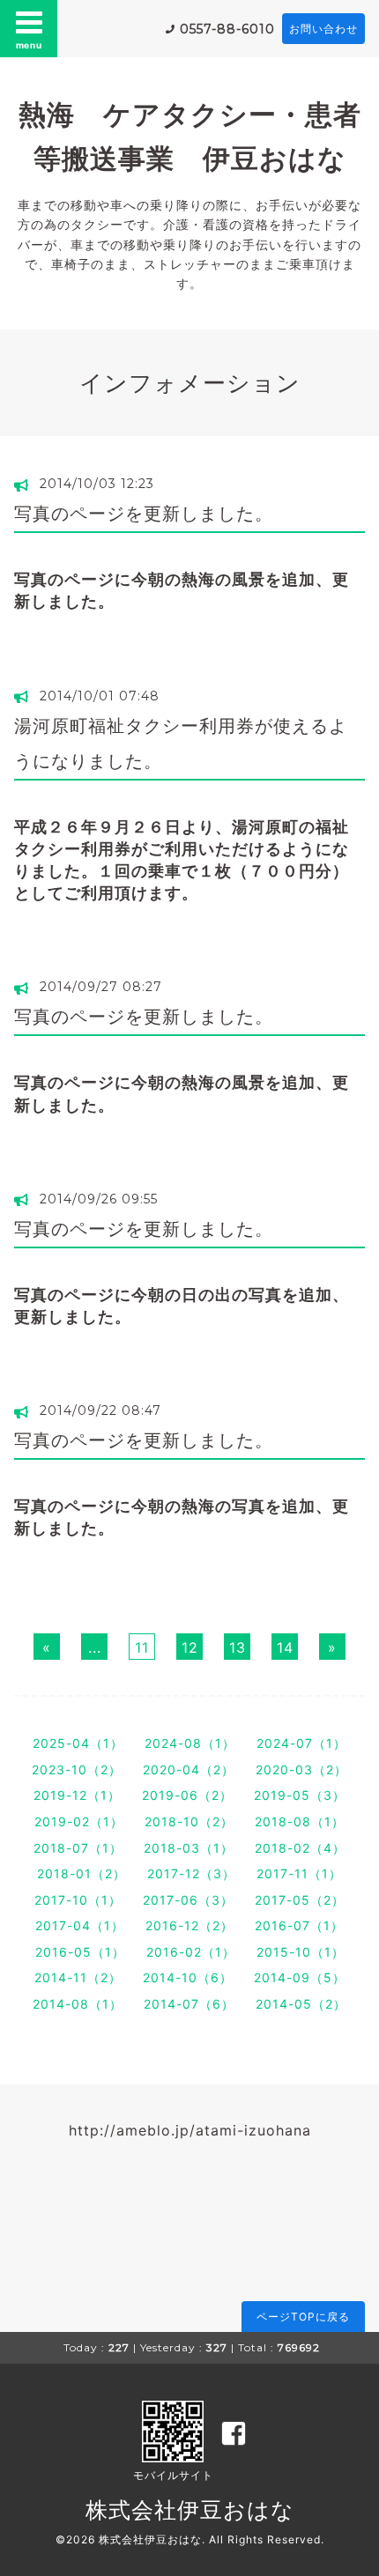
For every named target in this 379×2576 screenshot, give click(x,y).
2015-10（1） (301, 1952)
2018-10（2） (189, 1821)
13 (238, 1647)
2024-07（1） (301, 1743)
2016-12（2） (189, 1925)
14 (285, 1647)
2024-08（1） (190, 1743)
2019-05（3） (300, 1795)
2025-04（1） (78, 1743)
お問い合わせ (323, 29)
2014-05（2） (301, 2004)
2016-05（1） (80, 1952)
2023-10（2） (77, 1769)
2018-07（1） (78, 1848)
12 (190, 1647)
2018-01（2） (82, 1873)
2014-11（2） (78, 1977)
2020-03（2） (301, 1769)
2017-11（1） (299, 1873)
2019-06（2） (187, 1795)
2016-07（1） (299, 1925)
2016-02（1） (191, 1952)
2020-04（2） (189, 1769)
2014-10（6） (188, 1977)
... (95, 1647)
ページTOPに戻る (303, 2317)
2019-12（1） (77, 1795)
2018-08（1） (300, 1821)
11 (142, 1647)
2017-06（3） (188, 1900)
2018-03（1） (189, 1848)
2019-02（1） (79, 1821)
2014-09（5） (300, 1977)
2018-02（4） (300, 1848)
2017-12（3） (191, 1873)
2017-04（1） (80, 1925)
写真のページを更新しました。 (144, 514)
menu (29, 45)
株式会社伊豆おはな (190, 2510)
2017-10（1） (78, 1900)
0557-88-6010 (227, 29)
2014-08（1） (78, 2004)
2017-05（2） (300, 1900)
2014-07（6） (189, 2004)
